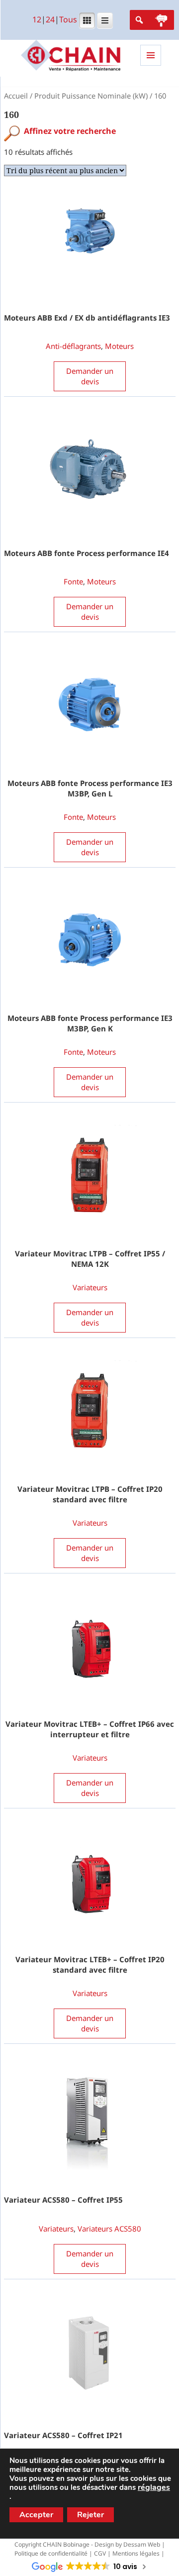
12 (37, 20)
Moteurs (119, 346)
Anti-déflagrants (73, 346)
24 (50, 20)
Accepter (36, 2515)
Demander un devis (90, 376)
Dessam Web (142, 2544)
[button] (161, 20)
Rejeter (90, 2515)
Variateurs (90, 1287)
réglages (154, 2487)
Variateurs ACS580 (109, 2229)
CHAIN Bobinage (66, 2544)
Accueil (16, 96)
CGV (100, 2553)
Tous (68, 20)
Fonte (73, 581)
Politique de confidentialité (51, 2553)
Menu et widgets (151, 65)
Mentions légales (136, 2553)
